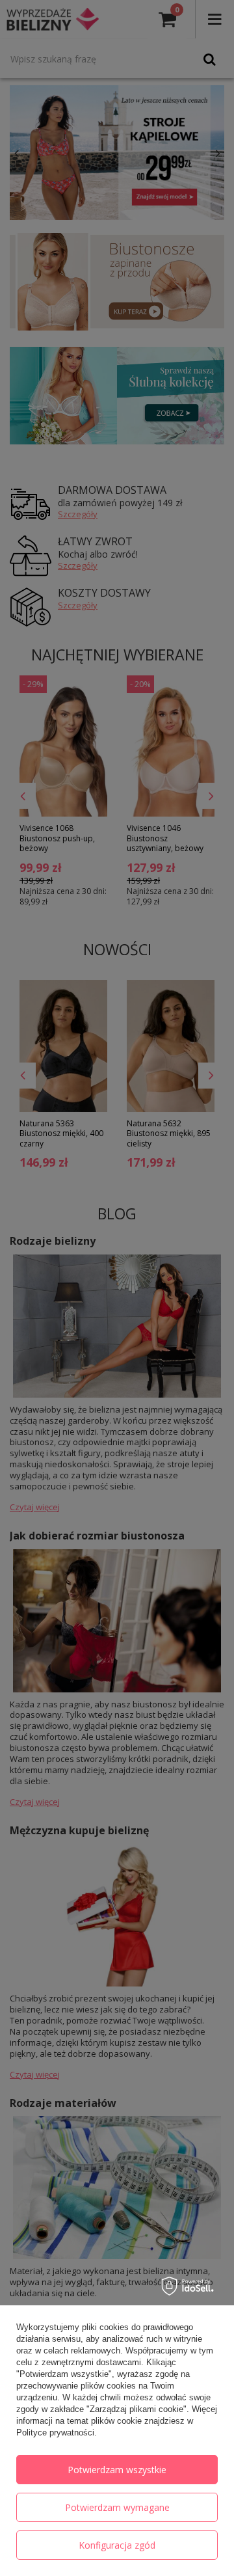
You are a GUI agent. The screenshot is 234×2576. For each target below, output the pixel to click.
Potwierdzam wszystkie (117, 2470)
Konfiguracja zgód (117, 2545)
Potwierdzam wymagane (117, 2507)
